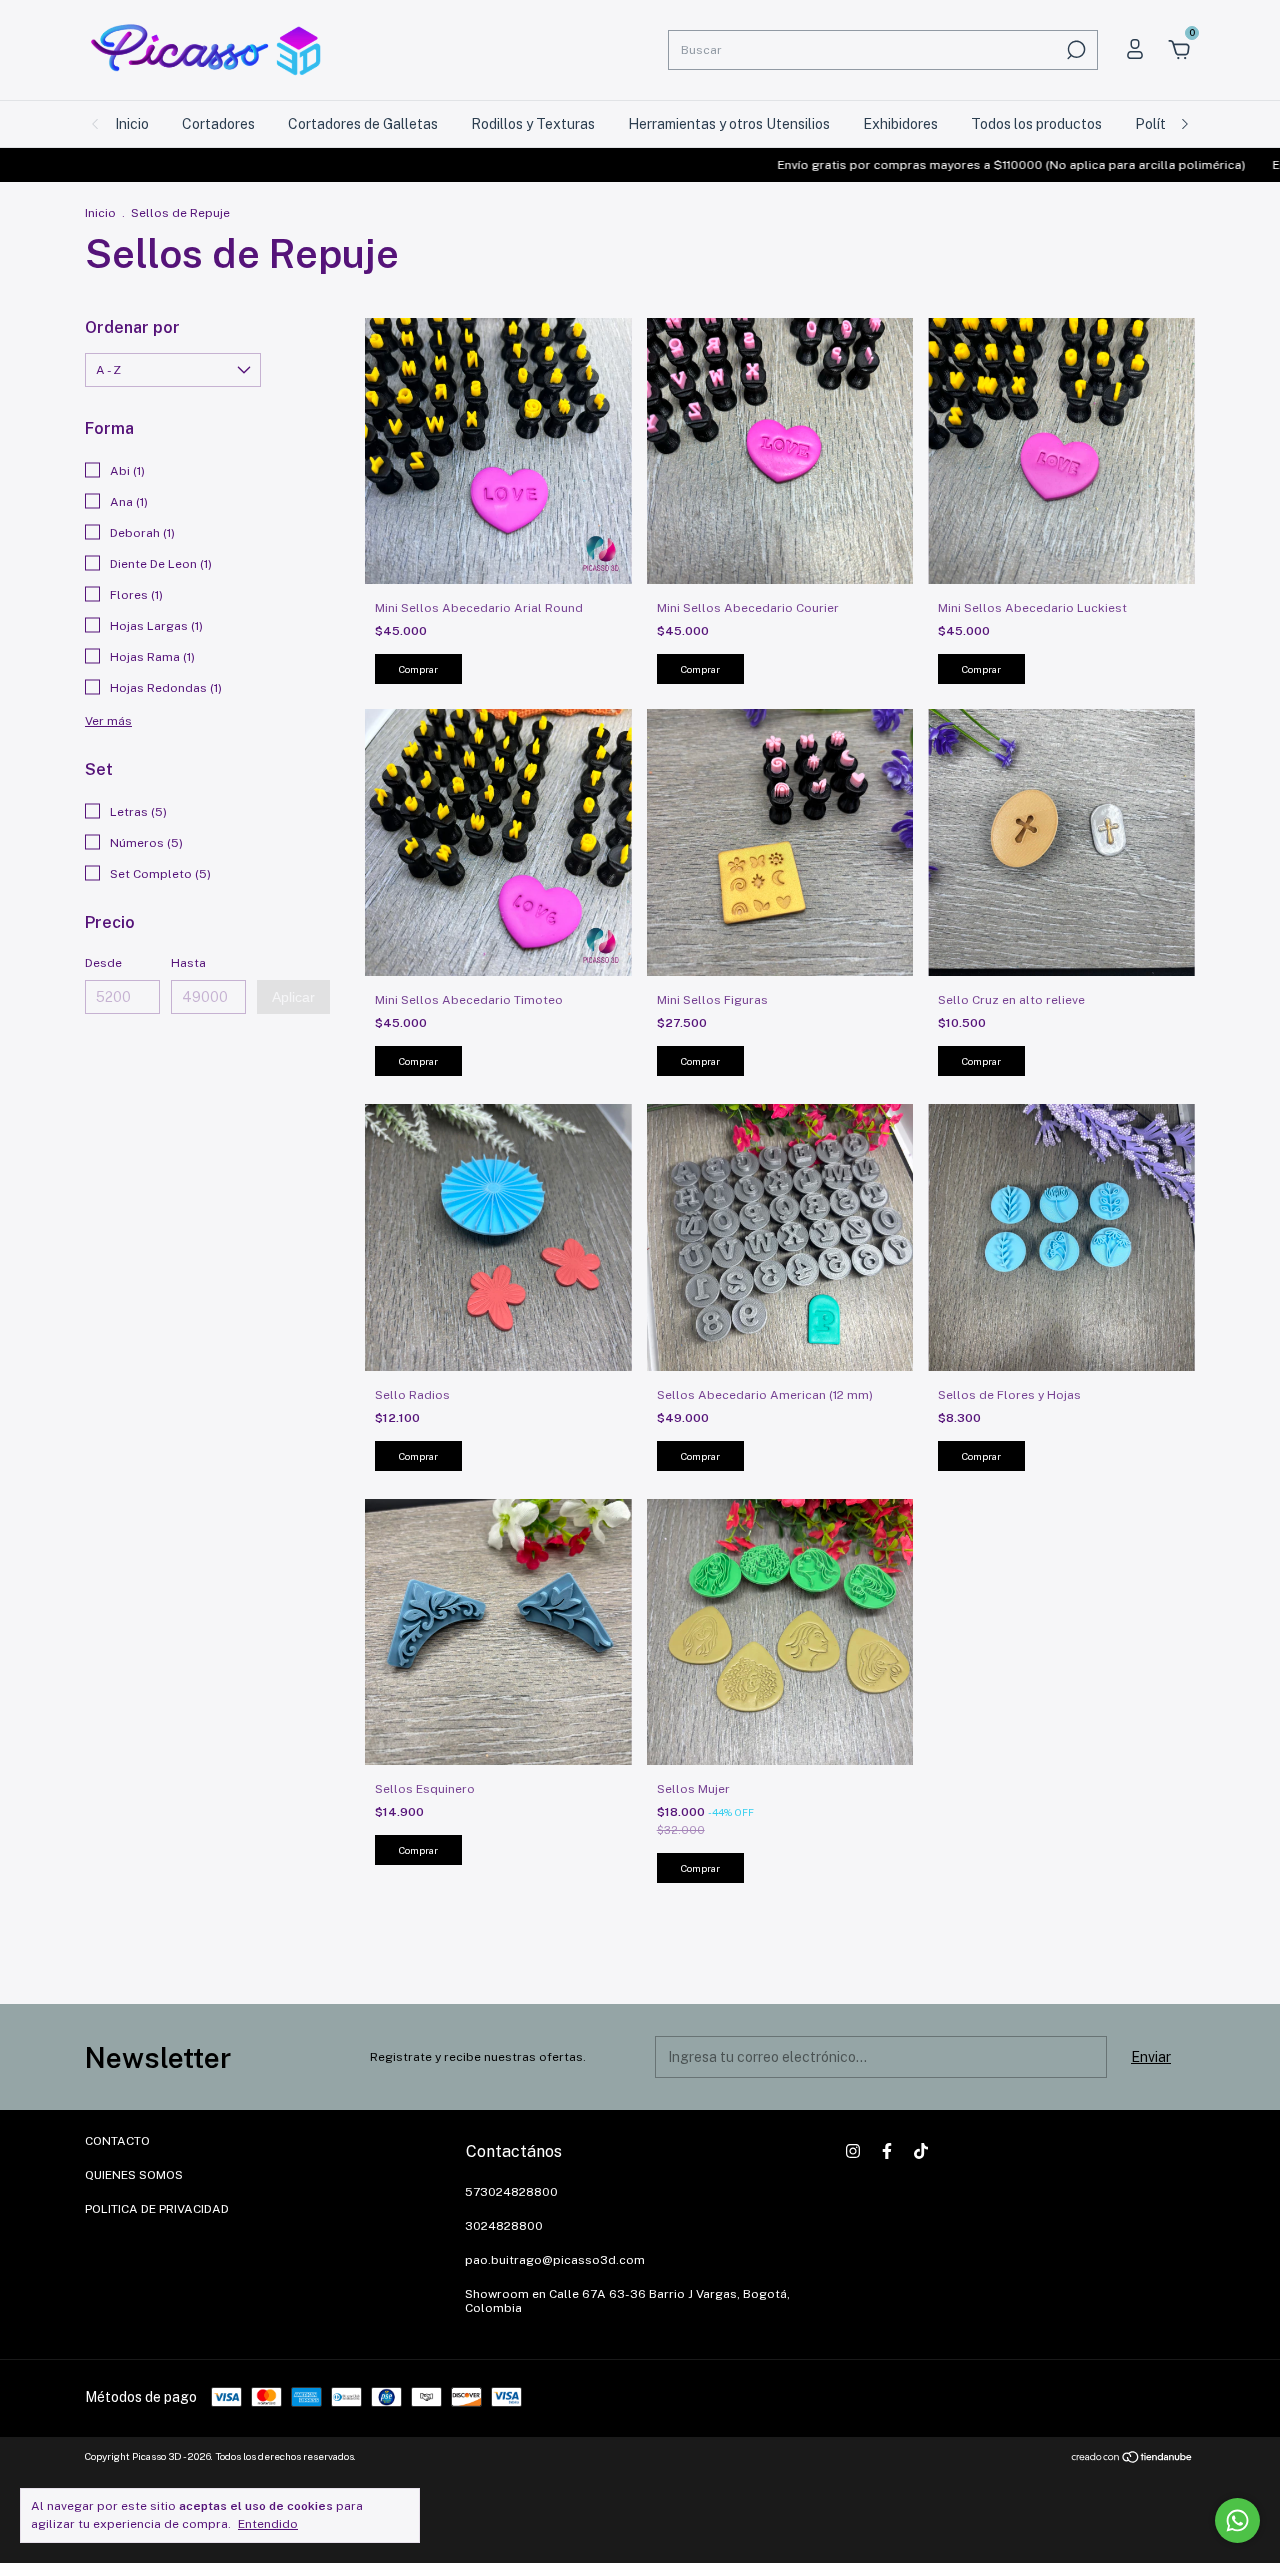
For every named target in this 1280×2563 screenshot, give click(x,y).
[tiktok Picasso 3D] (921, 2151)
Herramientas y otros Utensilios (729, 124)
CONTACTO (117, 2141)
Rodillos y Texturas (533, 124)
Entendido (268, 2524)
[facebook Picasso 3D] (887, 2151)
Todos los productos (1036, 124)
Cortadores (218, 124)
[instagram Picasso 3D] (853, 2151)
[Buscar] (1074, 50)
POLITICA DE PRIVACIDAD (157, 2209)
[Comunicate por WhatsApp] (1237, 2520)
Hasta (188, 963)
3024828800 (504, 2226)
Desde (103, 963)
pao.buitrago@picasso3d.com (555, 2260)
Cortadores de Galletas (363, 124)
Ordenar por (132, 327)
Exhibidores (900, 124)
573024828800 (511, 2192)
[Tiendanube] (1132, 2459)
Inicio (132, 124)
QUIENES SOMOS (134, 2175)
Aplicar (293, 997)
